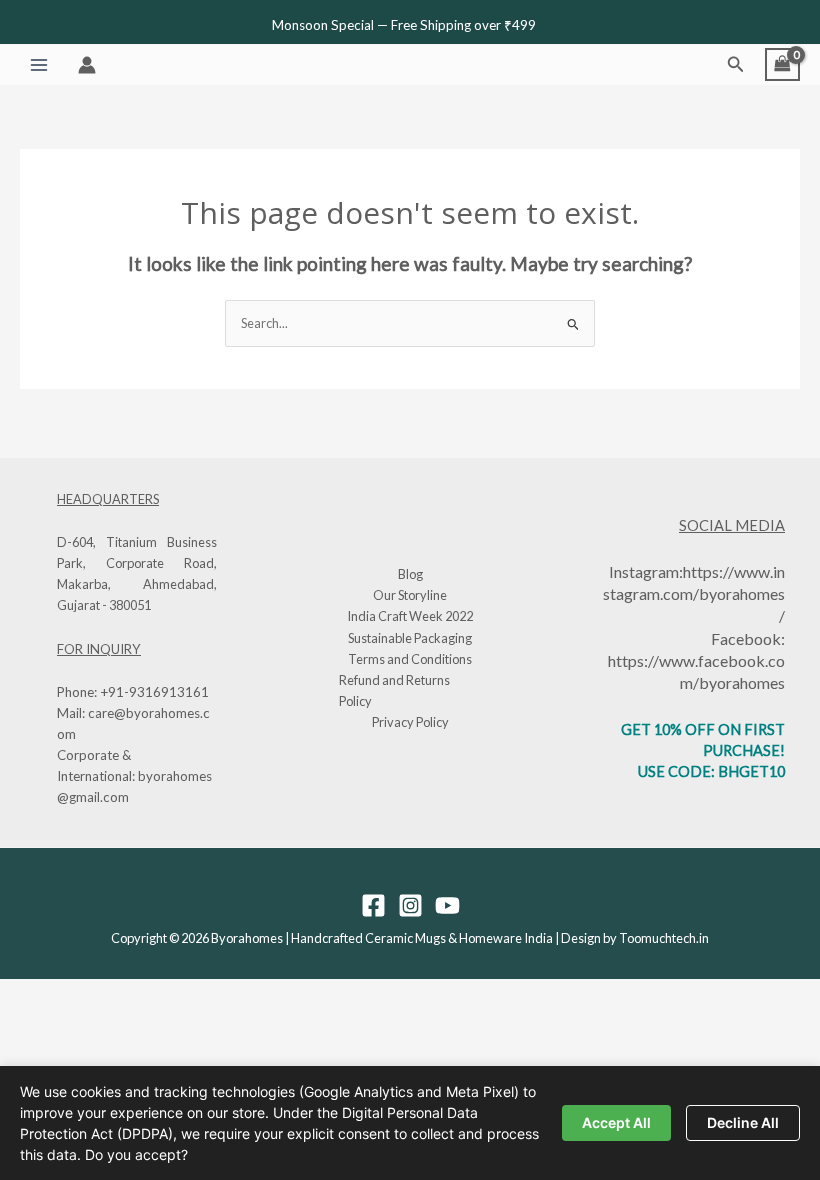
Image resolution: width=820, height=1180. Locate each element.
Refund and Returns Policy (394, 690)
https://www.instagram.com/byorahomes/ (694, 593)
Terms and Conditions (410, 659)
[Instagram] (410, 905)
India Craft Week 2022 (410, 616)
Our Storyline (410, 595)
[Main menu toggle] (39, 65)
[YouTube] (447, 905)
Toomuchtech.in (664, 938)
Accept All (616, 1122)
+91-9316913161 (154, 692)
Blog (410, 574)
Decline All (743, 1122)
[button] (736, 64)
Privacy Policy (410, 722)
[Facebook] (373, 905)
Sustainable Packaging (410, 638)
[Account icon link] (87, 65)
